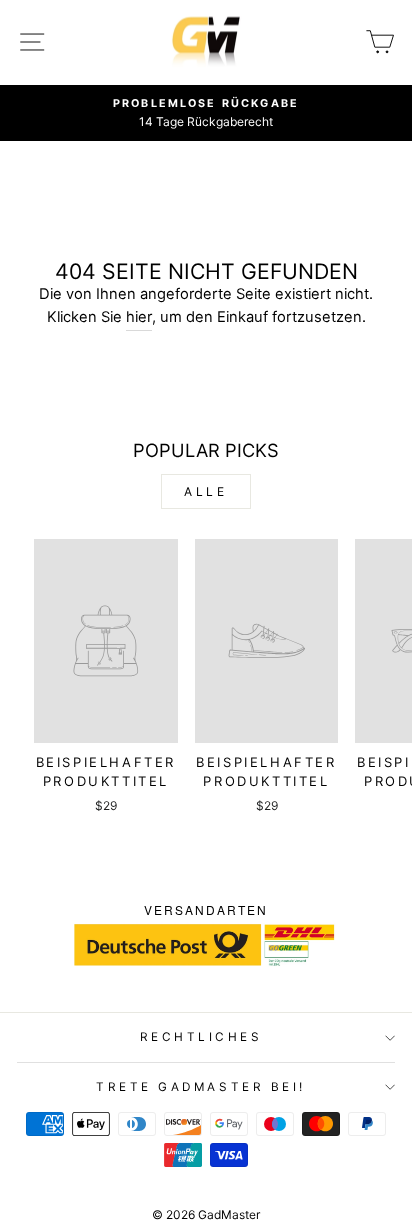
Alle (205, 491)
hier (139, 317)
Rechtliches (201, 1037)
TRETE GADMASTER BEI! (201, 1087)
